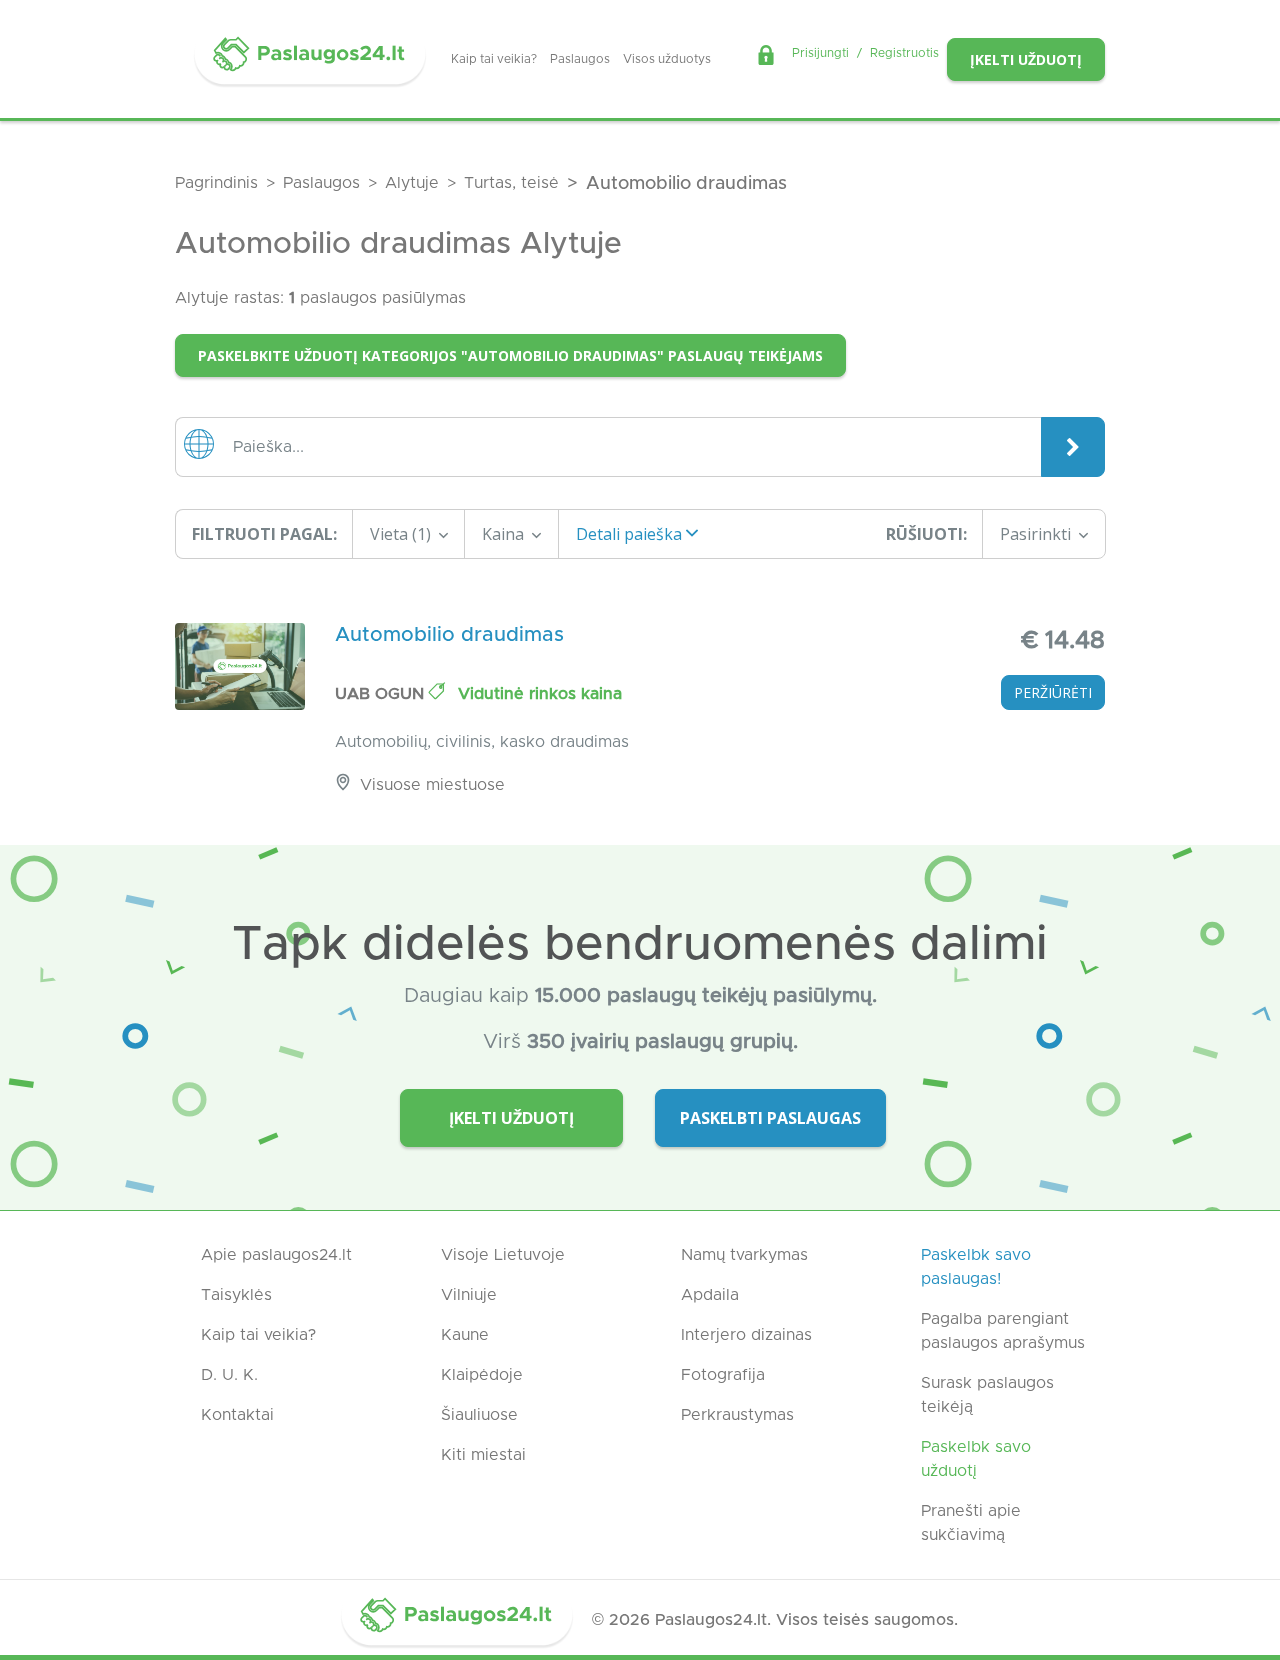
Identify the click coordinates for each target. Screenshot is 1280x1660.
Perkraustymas (737, 1415)
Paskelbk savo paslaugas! (976, 1267)
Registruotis (904, 53)
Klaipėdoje (482, 1375)
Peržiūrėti (1053, 692)
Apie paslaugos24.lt (276, 1255)
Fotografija (723, 1375)
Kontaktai (237, 1415)
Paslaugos (580, 59)
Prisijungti (820, 53)
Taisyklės (236, 1295)
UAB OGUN (382, 694)
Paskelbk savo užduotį (976, 1459)
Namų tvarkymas (744, 1255)
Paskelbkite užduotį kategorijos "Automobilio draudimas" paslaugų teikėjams (510, 355)
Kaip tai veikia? (494, 59)
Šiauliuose (479, 1415)
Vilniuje (469, 1295)
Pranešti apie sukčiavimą (971, 1523)
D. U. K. (229, 1375)
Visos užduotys (667, 59)
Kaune (465, 1335)
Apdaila (710, 1295)
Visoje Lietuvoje (503, 1255)
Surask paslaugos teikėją (987, 1395)
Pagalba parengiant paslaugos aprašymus (1003, 1331)
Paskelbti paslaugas (770, 1118)
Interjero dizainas (746, 1335)
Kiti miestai (483, 1455)
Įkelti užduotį (1026, 59)
